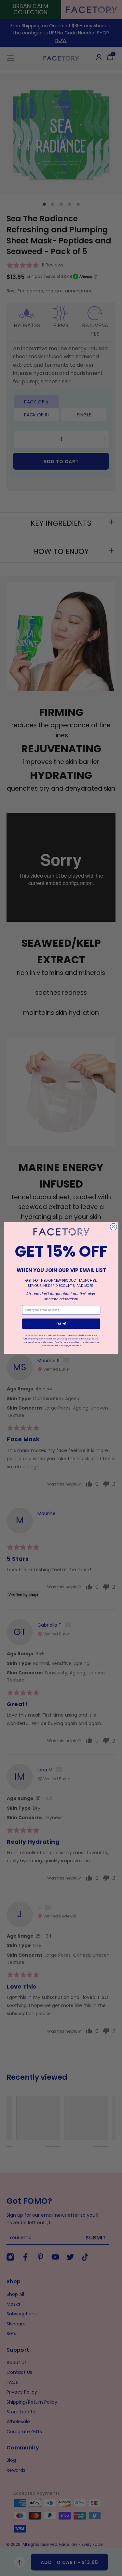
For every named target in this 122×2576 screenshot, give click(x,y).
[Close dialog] (113, 1227)
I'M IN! (61, 1324)
